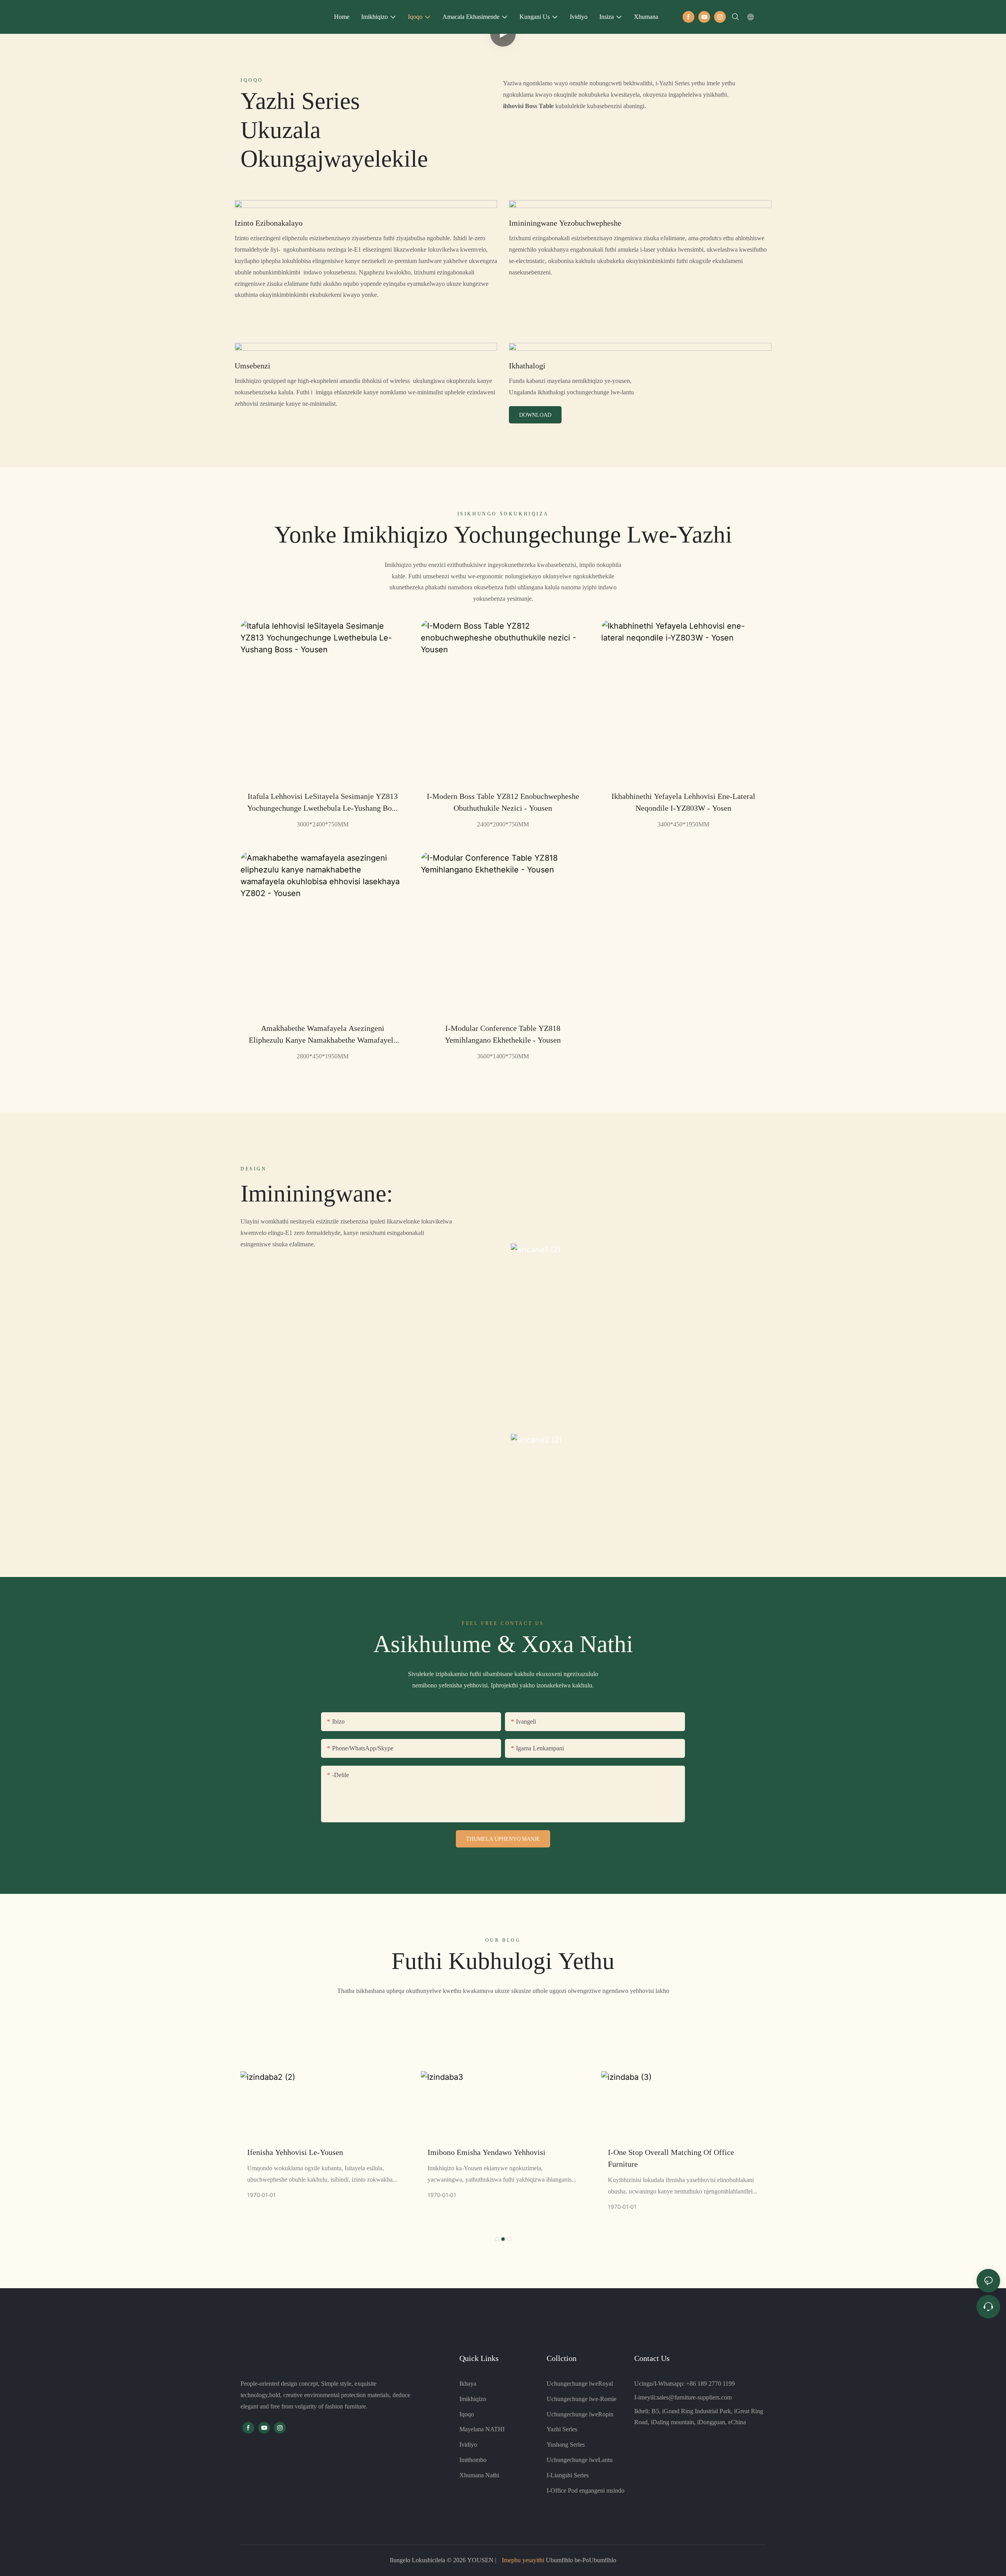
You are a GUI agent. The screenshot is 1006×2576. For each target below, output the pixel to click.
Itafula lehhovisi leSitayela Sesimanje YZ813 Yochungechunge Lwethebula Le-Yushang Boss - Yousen (323, 803)
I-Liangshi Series (568, 2475)
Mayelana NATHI (482, 2429)
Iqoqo (467, 2414)
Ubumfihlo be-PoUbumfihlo (580, 2560)
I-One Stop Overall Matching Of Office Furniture (671, 2158)
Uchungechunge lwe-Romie (582, 2399)
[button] (497, 2239)
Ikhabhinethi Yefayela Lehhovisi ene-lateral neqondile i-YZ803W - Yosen (683, 802)
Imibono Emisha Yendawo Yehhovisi (486, 2152)
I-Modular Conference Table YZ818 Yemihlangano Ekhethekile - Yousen (503, 1034)
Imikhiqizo (473, 2399)
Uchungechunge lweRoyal (580, 2384)
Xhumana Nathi (479, 2475)
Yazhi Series (562, 2429)
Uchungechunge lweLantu (580, 2460)
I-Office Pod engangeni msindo (586, 2490)
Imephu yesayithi (523, 2560)
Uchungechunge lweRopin (580, 2414)
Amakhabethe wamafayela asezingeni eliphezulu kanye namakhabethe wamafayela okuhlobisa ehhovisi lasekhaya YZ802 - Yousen (323, 1035)
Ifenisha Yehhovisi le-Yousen (295, 2152)
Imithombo (473, 2460)
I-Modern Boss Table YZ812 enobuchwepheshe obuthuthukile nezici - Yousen (503, 802)
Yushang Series (566, 2444)
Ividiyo (468, 2444)
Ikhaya (468, 2384)
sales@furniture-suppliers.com (694, 2397)
